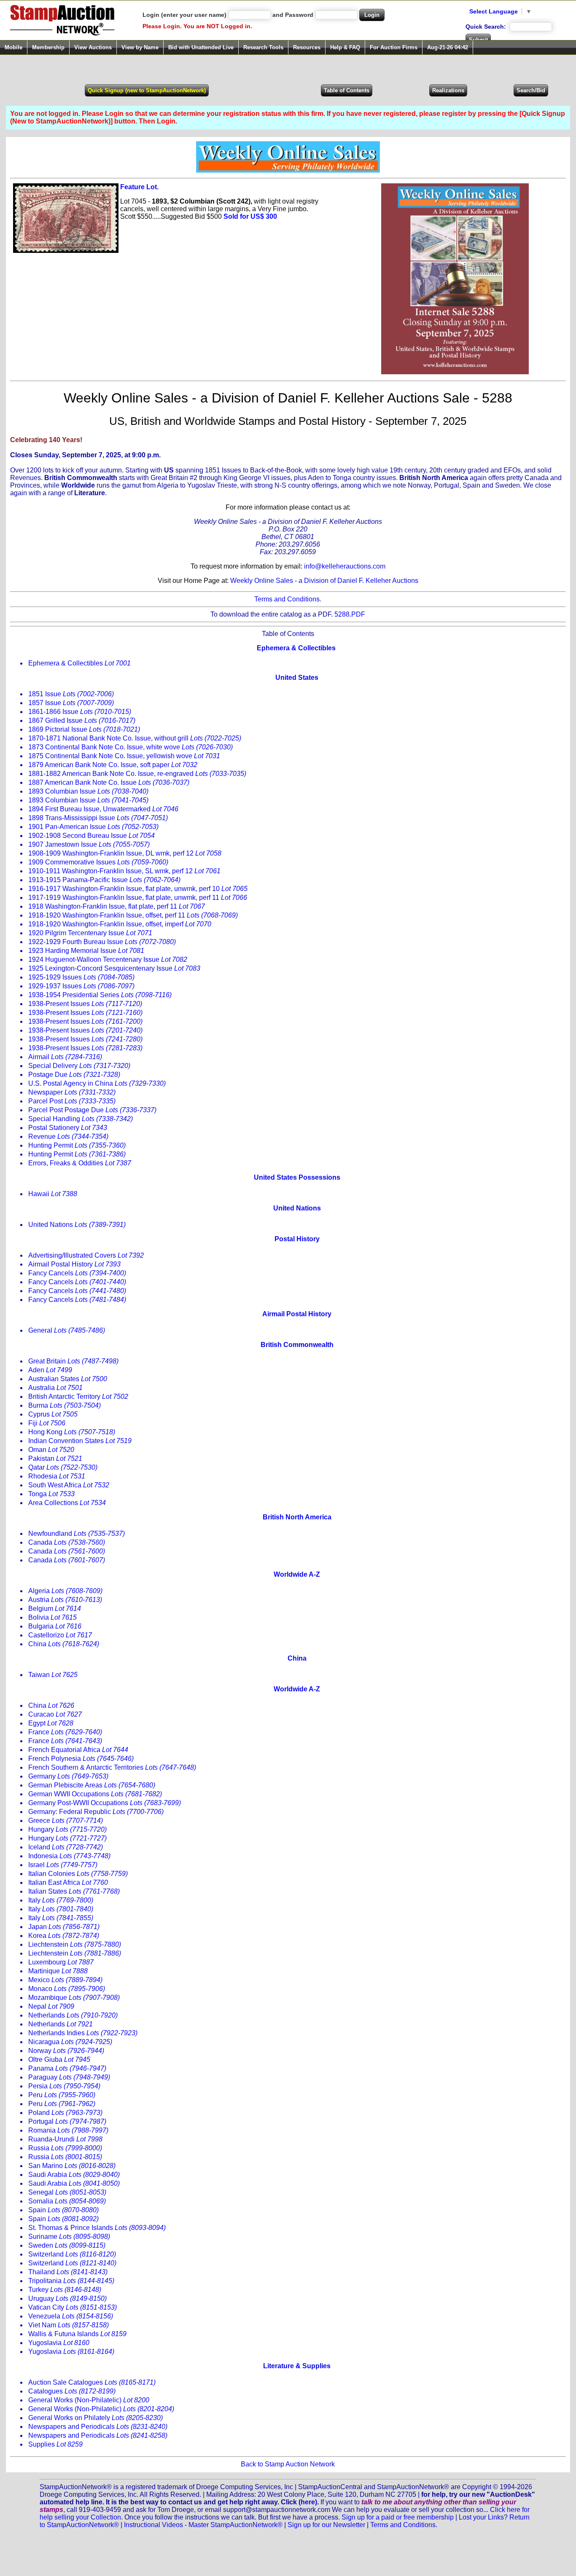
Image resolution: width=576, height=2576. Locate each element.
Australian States (68, 1379)
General (67, 1330)
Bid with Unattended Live (201, 47)
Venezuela (71, 2316)
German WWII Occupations (95, 1794)
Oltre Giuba (59, 2059)
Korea (64, 1936)
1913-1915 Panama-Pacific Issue (104, 880)
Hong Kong (72, 1432)
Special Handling (81, 1119)
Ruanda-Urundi (65, 2139)
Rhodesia (57, 1476)
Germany (68, 1776)
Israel (63, 1865)
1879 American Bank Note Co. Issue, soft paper (113, 765)
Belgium (55, 1609)
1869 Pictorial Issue (84, 729)
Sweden (67, 2245)
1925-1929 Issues (81, 977)
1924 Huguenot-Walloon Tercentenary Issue (108, 959)
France (65, 1732)
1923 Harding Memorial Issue (86, 951)
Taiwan (53, 1675)
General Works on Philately (96, 2418)
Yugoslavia (59, 2343)
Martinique (58, 1971)
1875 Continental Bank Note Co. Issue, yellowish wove (124, 756)
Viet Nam (69, 2325)
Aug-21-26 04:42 (448, 47)
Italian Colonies (78, 1874)
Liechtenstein (75, 1944)
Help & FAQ (345, 47)
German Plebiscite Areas (92, 1785)
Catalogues (72, 2391)
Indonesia (69, 1856)
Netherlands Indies (83, 2033)
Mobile (13, 47)
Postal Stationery (68, 1128)
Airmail (65, 1057)
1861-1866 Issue (80, 712)
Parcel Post (72, 1101)
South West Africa (69, 1485)
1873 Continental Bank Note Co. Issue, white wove (131, 747)
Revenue (68, 1136)
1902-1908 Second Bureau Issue (92, 836)
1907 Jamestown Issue (89, 844)
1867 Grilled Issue (82, 720)
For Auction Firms (394, 47)
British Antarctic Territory (78, 1397)
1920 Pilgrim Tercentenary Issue (90, 933)
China (64, 1644)
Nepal (51, 2006)
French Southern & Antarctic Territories (112, 1767)
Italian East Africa (68, 1882)
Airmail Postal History (74, 1264)
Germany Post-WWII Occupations (105, 1803)
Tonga (51, 1494)
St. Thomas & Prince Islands (97, 2228)
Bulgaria (55, 1626)
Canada (67, 1542)
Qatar (63, 1467)
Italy (61, 1900)
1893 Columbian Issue (88, 791)
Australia (55, 1388)
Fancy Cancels (77, 1273)
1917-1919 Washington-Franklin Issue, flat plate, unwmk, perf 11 (138, 898)
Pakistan (55, 1458)
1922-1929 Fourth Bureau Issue (102, 942)
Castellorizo (60, 1635)
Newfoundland (77, 1534)
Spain (63, 2210)
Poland (65, 2113)
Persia (64, 2086)
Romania (68, 2130)
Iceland (66, 1847)
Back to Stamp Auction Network (288, 2464)
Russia (65, 2148)
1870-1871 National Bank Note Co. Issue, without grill (135, 738)
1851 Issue (71, 694)
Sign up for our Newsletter (326, 2525)
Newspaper (72, 1092)
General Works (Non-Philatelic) (89, 2400)
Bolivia (52, 1617)
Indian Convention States (80, 1441)
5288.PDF (350, 614)
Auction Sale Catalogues (92, 2382)
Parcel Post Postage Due (92, 1110)
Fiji (47, 1423)
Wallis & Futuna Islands (77, 2334)
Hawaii (53, 1194)
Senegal (67, 2192)
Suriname (69, 2237)
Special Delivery (79, 1066)
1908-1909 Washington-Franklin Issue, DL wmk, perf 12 (125, 853)
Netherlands (73, 2015)
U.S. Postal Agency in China (97, 1083)
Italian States (74, 1891)
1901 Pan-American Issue (93, 827)
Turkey (65, 2290)
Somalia (67, 2201)
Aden (50, 1370)
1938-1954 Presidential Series (100, 995)
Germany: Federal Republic (96, 1812)
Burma (65, 1405)
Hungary (67, 1829)
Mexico (65, 1980)
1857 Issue (71, 703)
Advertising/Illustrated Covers (86, 1255)
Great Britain (73, 1361)
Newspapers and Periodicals (98, 2427)
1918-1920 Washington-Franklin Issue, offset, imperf (120, 924)
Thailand (68, 2272)
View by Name (140, 47)
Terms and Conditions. (288, 599)
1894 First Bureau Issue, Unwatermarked (103, 809)
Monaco (67, 1989)
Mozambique (74, 1998)
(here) (308, 2502)
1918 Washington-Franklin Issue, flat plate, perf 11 (117, 906)
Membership (48, 47)
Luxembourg (61, 1962)
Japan (64, 1927)
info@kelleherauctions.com (345, 566)
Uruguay (67, 2298)
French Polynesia (81, 1759)
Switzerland (72, 2254)
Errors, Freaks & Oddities (80, 1163)
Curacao (55, 1714)
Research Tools (263, 47)
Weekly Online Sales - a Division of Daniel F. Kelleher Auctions (324, 581)
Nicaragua (70, 2042)
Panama (67, 2068)
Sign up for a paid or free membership (398, 2517)
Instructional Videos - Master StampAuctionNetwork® (203, 2525)
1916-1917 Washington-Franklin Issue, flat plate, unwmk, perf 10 (138, 889)
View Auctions (93, 47)
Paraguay (69, 2077)
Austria (65, 1600)
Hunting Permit (77, 1145)
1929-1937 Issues (81, 986)
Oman (51, 1450)
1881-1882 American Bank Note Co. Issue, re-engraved (137, 774)
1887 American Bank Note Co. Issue (109, 782)
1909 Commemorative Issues (98, 862)
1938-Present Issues (85, 1004)
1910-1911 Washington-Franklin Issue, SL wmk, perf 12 (124, 871)
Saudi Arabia (74, 2175)
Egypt (51, 1723)
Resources (307, 47)
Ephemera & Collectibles (79, 663)
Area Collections (67, 1503)
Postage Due (74, 1075)
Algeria (65, 1591)
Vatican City (73, 2307)
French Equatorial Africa (78, 1750)
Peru (62, 2095)
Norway (66, 2051)
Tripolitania (71, 2281)
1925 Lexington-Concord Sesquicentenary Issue (114, 968)
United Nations (77, 1225)
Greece (66, 1821)
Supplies (55, 2444)
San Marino (72, 2166)
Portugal (67, 2121)
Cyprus (53, 1414)
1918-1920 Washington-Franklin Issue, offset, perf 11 (133, 915)
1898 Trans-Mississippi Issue (98, 818)
